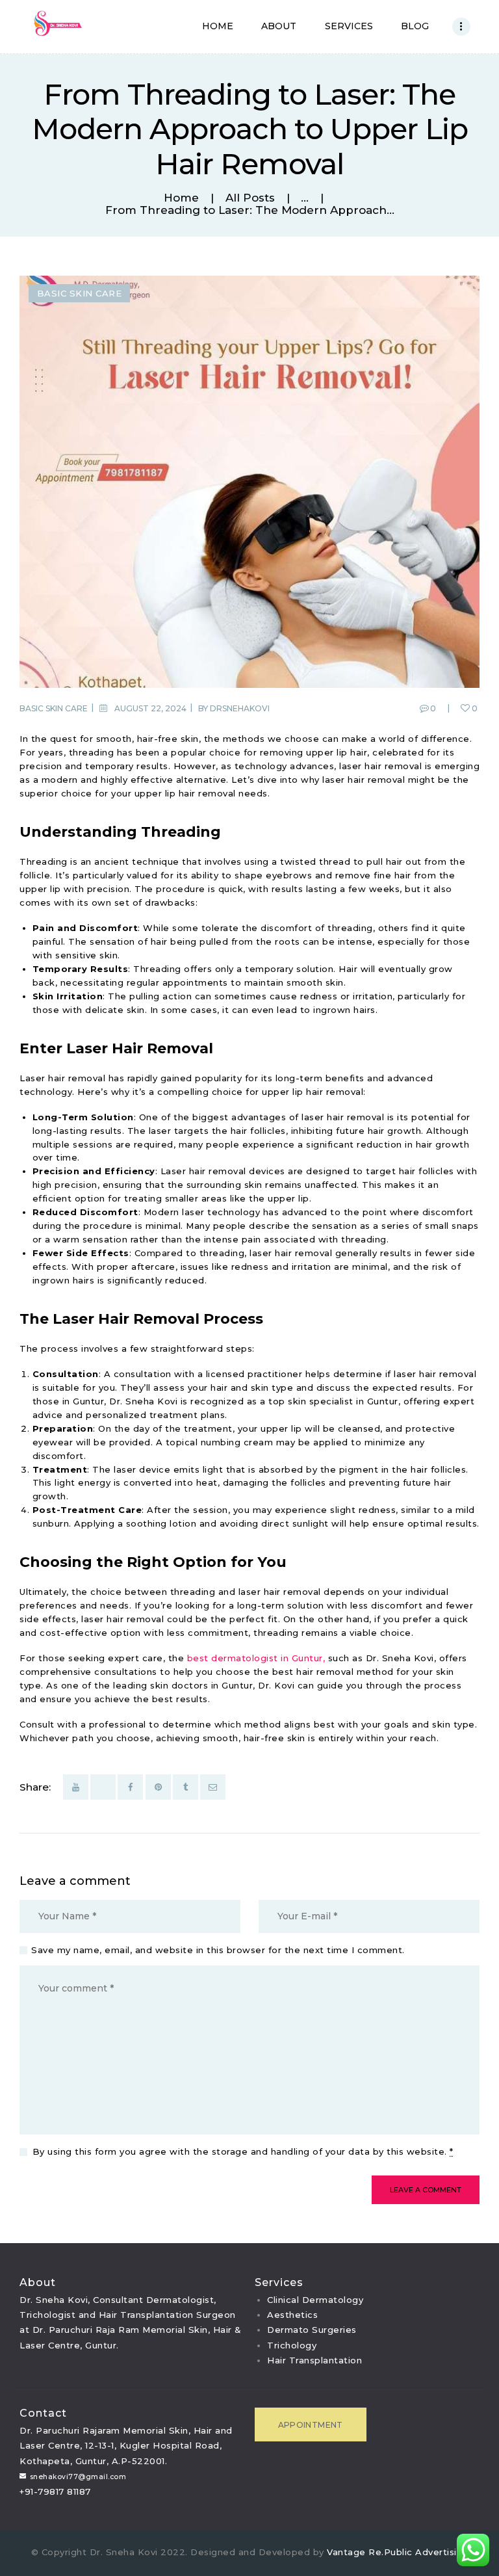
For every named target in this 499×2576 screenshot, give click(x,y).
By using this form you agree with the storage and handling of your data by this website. (243, 2151)
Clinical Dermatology (315, 2300)
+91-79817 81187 (55, 2491)
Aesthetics (292, 2315)
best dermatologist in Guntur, (256, 1658)
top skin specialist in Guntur (333, 1401)
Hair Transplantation (314, 2360)
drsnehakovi (240, 708)
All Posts (250, 198)
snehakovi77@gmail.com (78, 2477)
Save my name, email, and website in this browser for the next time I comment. (218, 1950)
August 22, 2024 (150, 708)
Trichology (292, 2345)
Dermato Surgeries (312, 2330)
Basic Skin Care (80, 293)
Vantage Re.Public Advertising (398, 2552)
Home (181, 198)
